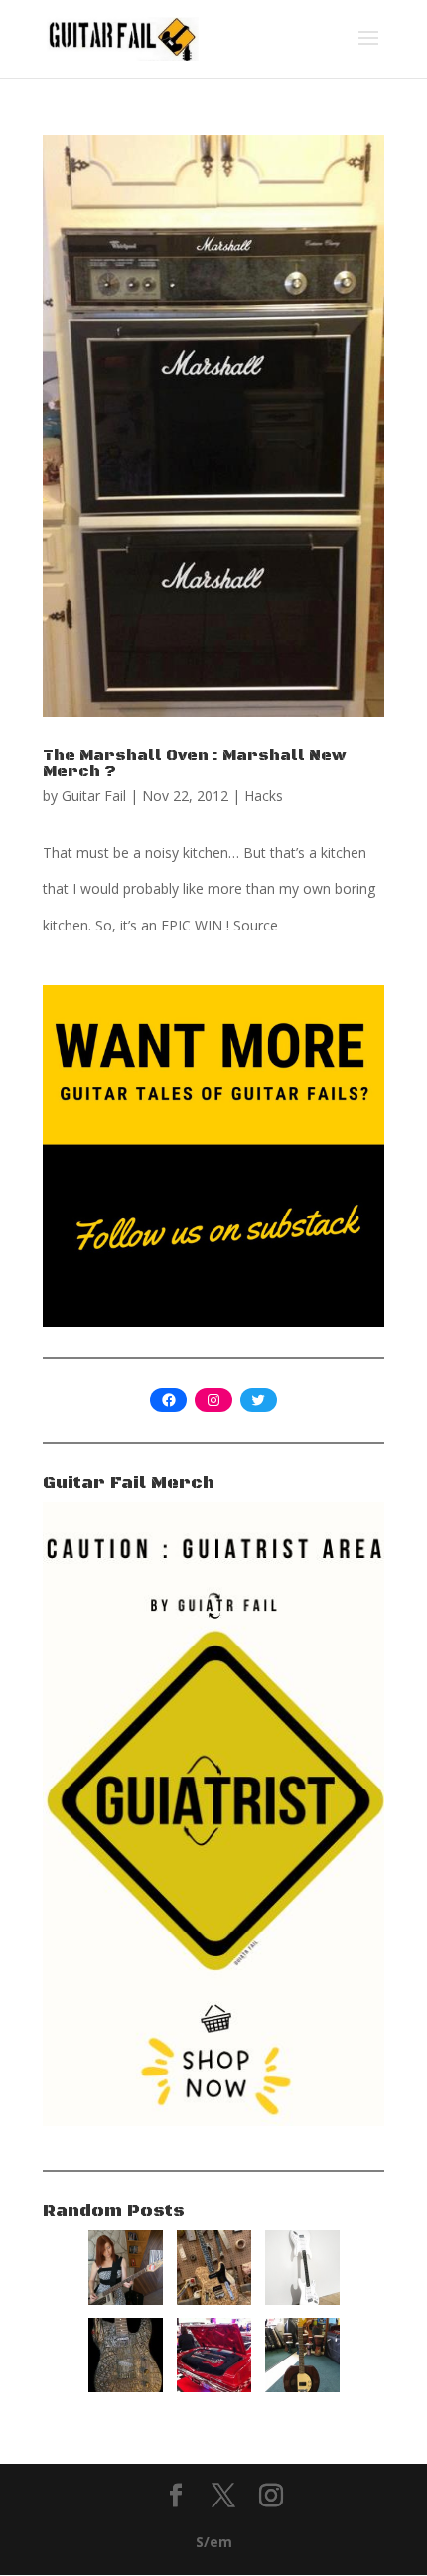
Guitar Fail (94, 796)
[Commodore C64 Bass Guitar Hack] (126, 2299)
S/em (214, 2542)
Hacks (264, 796)
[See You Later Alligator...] (126, 2387)
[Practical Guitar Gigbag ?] (214, 2387)
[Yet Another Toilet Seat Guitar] (302, 2387)
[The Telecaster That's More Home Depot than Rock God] (214, 2299)
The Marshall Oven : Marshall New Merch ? (194, 763)
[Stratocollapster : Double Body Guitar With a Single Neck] (302, 2299)
